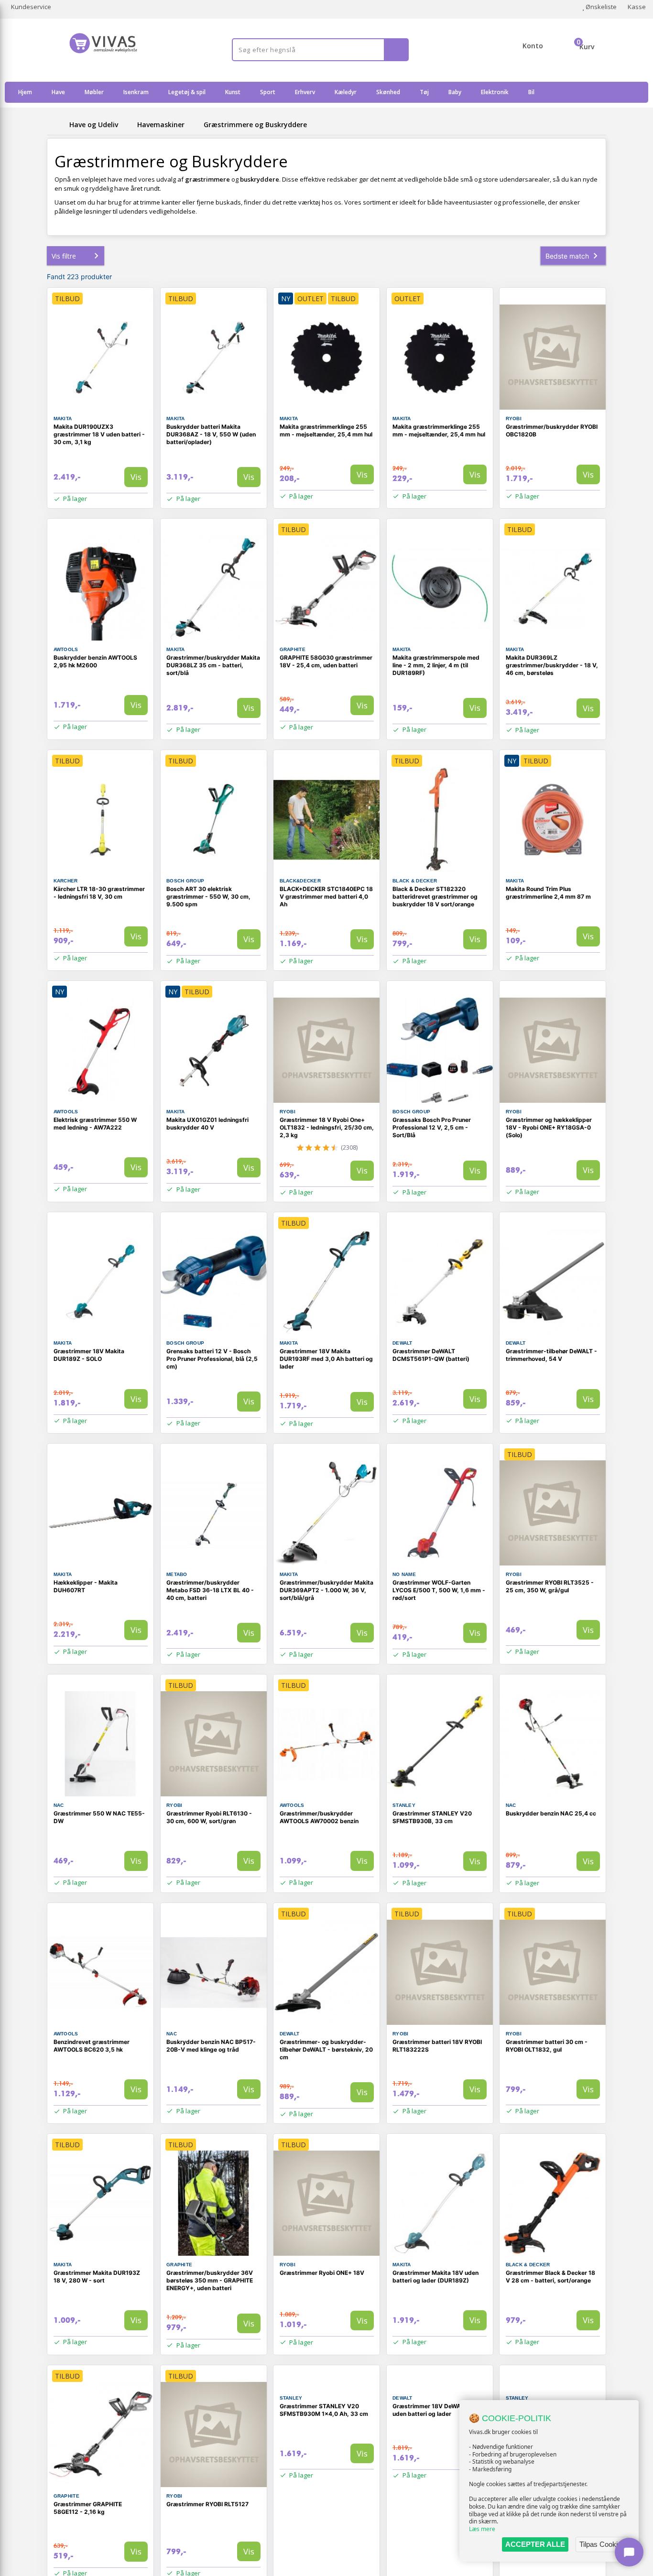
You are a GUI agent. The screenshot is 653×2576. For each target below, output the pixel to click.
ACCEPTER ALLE (535, 2544)
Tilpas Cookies (602, 2544)
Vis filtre (64, 256)
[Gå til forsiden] (56, 125)
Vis (136, 477)
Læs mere (482, 2529)
